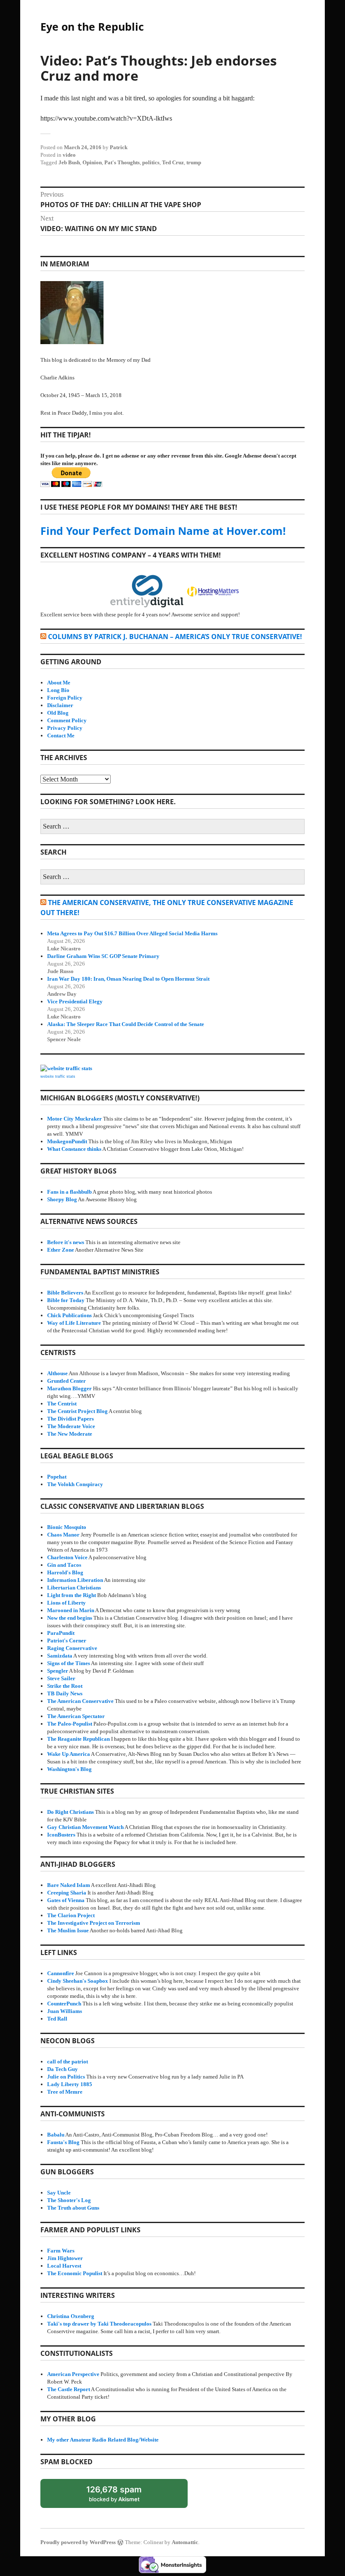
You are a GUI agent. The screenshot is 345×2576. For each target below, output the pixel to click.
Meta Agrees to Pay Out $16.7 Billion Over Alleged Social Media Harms (132, 933)
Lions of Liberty (66, 1603)
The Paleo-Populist (70, 1724)
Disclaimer (60, 705)
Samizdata (60, 1656)
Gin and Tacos (64, 1565)
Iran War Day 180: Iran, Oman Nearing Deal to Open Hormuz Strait (128, 979)
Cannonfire (61, 1973)
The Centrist (62, 1404)
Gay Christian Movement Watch (85, 1827)
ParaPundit (61, 1633)
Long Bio (58, 690)
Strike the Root (65, 1686)
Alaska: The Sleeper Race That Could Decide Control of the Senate (126, 1024)
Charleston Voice (67, 1557)
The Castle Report (69, 2389)
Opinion (92, 162)
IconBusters (61, 1835)
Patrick (119, 147)
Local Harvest (64, 2266)
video (69, 155)
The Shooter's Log (69, 2200)
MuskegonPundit (67, 1141)
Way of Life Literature (74, 1323)
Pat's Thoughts (122, 162)
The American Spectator (76, 1716)
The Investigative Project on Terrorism (94, 1923)
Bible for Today (66, 1300)
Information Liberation (75, 1580)
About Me (59, 683)
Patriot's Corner (67, 1641)
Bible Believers (65, 1293)
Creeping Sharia (67, 1893)
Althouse (57, 1373)
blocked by (122, 2496)
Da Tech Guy (62, 2069)
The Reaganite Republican (78, 1739)
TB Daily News (65, 1693)
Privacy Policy (65, 728)
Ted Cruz (173, 162)
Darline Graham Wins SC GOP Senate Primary (103, 956)
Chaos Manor (63, 1535)
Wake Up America (69, 1754)
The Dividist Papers (70, 1419)
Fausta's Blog (63, 2142)
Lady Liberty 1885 (70, 2084)
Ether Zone (61, 1250)
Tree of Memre (65, 2092)
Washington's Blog (69, 1769)
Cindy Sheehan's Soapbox (78, 1981)
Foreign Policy (65, 698)
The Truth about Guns (73, 2208)
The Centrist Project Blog (77, 1411)
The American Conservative (80, 1701)
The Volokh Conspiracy (75, 1484)
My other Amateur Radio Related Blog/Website (103, 2440)
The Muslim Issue (68, 1930)
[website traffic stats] (66, 1068)
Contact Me (61, 735)
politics (151, 162)
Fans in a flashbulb (69, 1192)
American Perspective (73, 2374)
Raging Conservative (72, 1648)
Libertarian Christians (74, 1588)
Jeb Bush (69, 162)
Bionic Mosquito (67, 1527)
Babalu (56, 2135)
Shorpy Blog (62, 1199)
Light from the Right (72, 1595)
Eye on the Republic (92, 26)
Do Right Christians (70, 1812)
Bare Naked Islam (69, 1885)
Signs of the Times (69, 1663)
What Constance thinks (74, 1149)
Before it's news (66, 1242)
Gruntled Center (66, 1381)
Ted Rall (57, 2019)
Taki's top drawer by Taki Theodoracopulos (99, 2324)
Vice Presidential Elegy (75, 1001)
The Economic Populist (75, 2273)
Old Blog (58, 713)
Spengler (58, 1671)
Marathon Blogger (69, 1388)
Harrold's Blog (65, 1572)
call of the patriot (68, 2062)
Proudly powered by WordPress (78, 2542)
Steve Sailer (61, 1678)
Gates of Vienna (66, 1900)
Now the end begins (70, 1618)
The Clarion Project (71, 1915)
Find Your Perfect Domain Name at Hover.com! (163, 531)
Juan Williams (65, 2011)
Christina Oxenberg (71, 2316)
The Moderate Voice (71, 1426)
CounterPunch (64, 2004)
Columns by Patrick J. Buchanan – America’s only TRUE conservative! (175, 637)
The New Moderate (70, 1434)
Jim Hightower (65, 2258)
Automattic (185, 2542)
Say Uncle (59, 2193)
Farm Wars (61, 2251)
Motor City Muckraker (74, 1119)
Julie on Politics (66, 2077)
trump (194, 162)
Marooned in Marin (71, 1610)
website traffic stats (58, 1076)
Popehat (57, 1477)
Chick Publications (69, 1315)
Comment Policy (67, 720)
